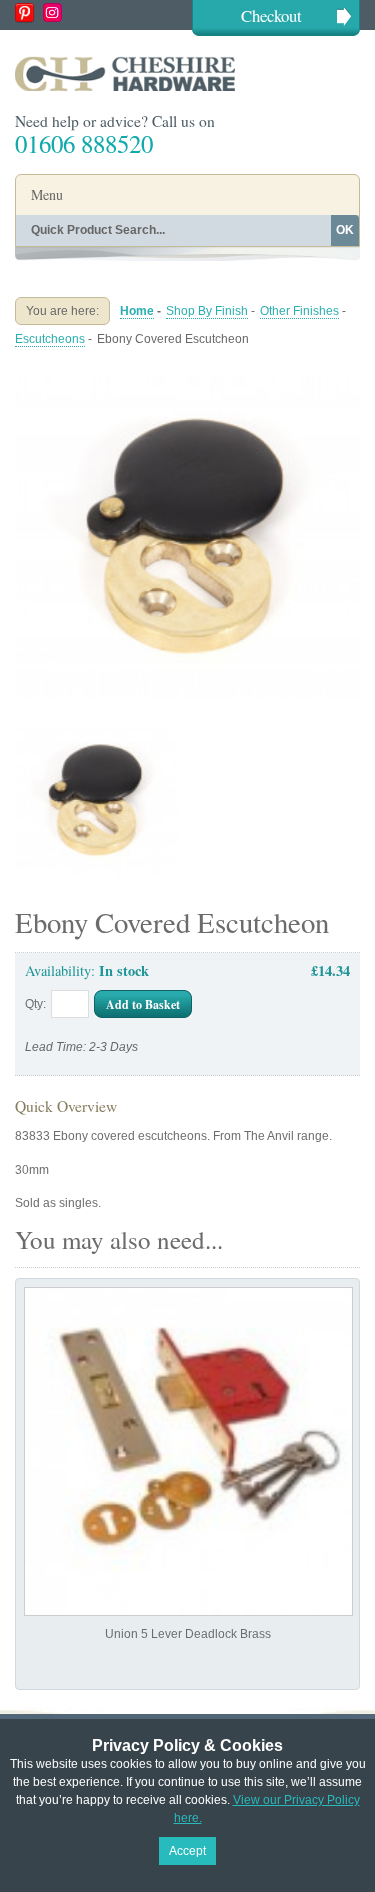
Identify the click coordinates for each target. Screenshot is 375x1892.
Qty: (35, 1004)
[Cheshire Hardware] (187, 73)
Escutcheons (50, 339)
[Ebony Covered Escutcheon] (187, 372)
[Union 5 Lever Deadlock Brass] (188, 1451)
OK (345, 230)
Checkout (271, 15)
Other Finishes (299, 311)
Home (137, 311)
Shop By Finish (207, 311)
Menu (47, 194)
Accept (187, 1851)
